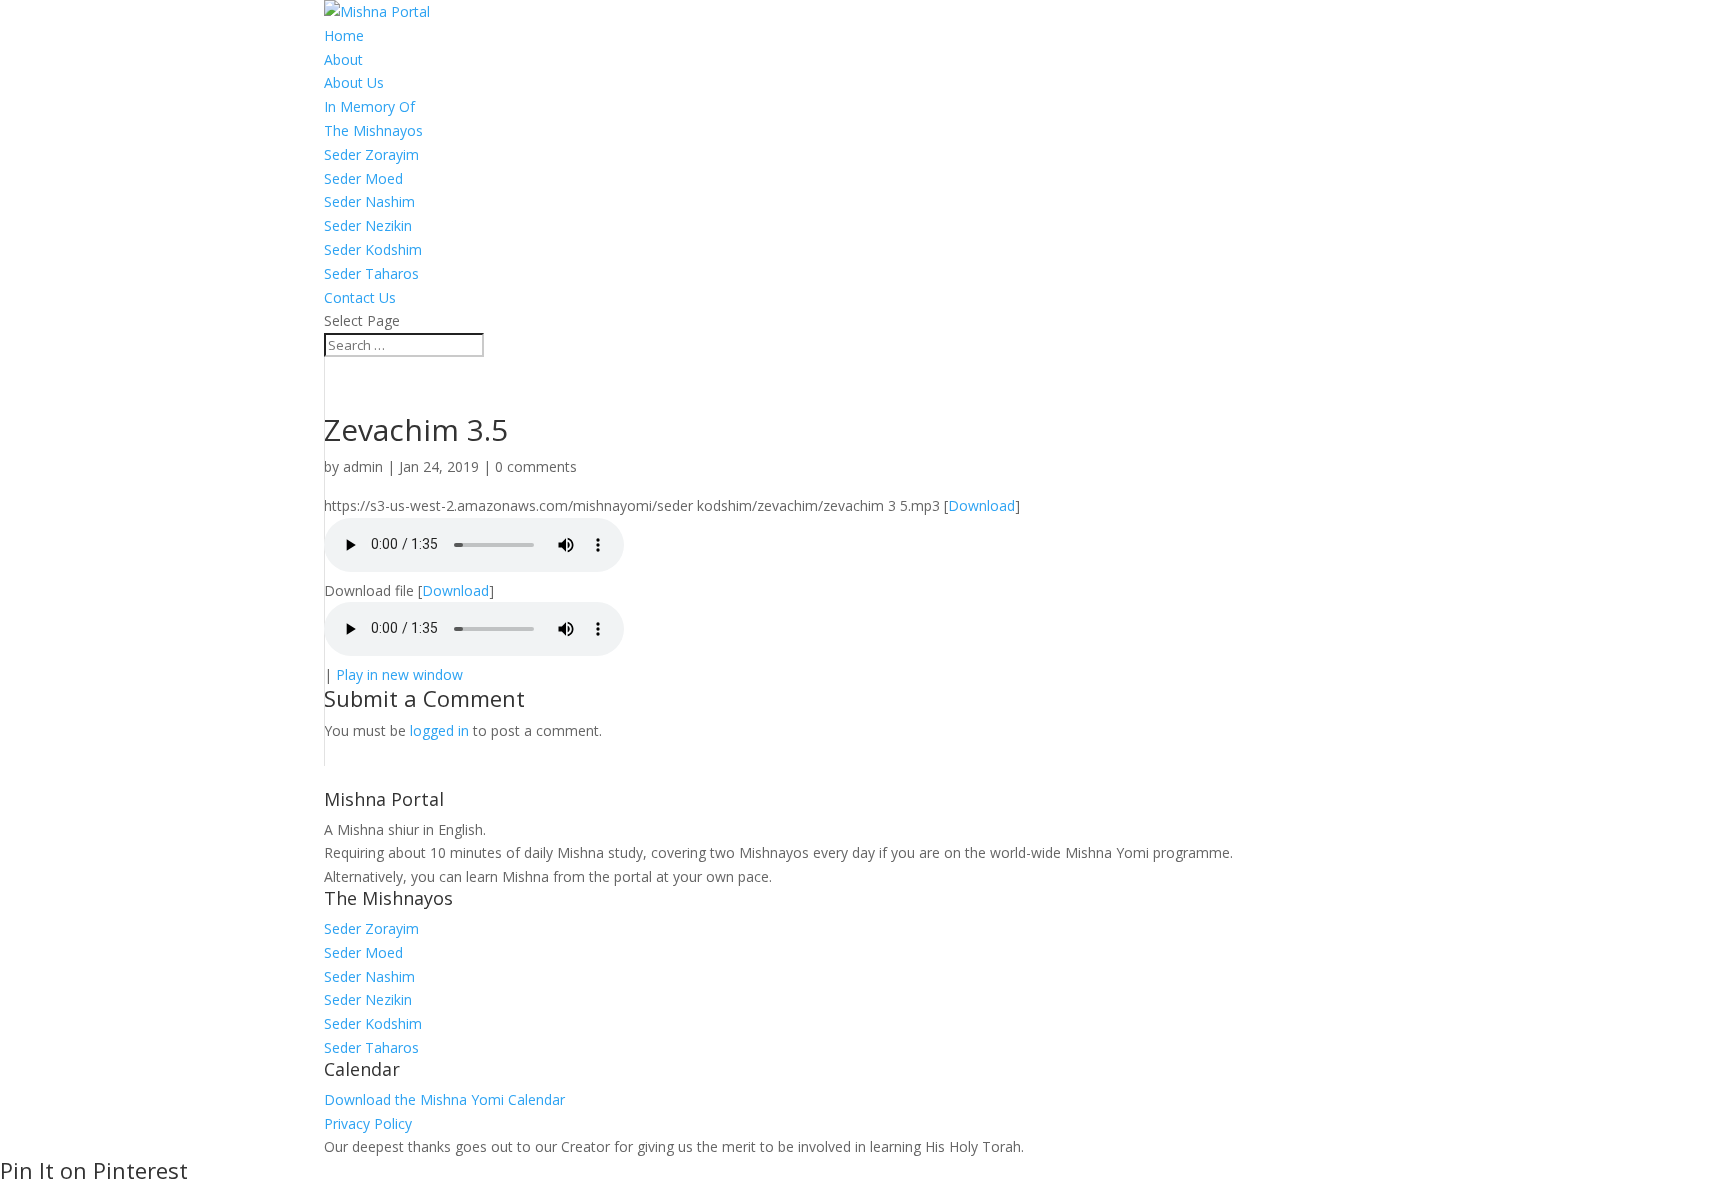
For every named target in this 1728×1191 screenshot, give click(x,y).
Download (981, 505)
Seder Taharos (371, 273)
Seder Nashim (369, 201)
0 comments (536, 466)
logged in (439, 730)
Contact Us (360, 297)
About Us (354, 82)
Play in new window (399, 674)
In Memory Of (369, 106)
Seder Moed (363, 178)
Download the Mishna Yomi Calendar (444, 1099)
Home (344, 35)
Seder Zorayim (371, 154)
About (343, 59)
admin (363, 466)
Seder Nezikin (368, 225)
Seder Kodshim (373, 249)
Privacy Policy (368, 1123)
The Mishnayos (373, 130)
